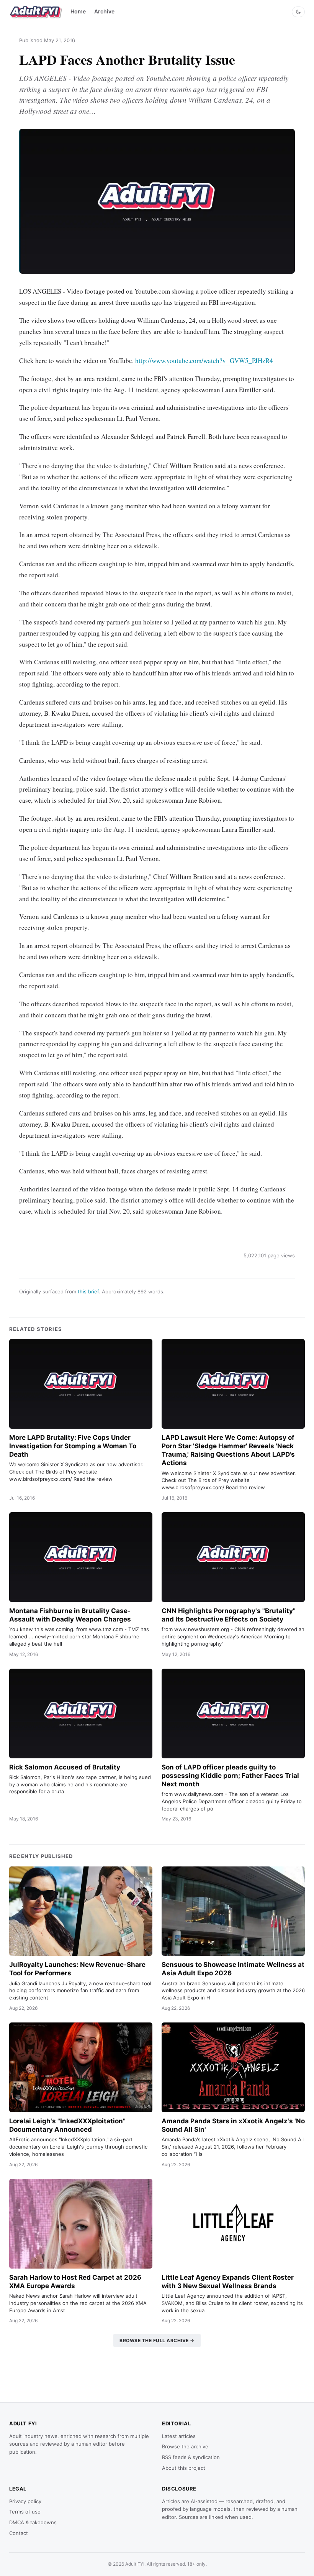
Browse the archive (185, 2446)
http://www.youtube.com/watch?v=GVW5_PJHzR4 (204, 361)
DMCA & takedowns (33, 2522)
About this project (184, 2468)
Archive (104, 11)
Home (78, 11)
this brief (88, 1291)
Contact (19, 2533)
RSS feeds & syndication (191, 2457)
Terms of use (25, 2512)
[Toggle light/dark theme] (298, 12)
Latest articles (179, 2436)
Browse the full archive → (157, 2340)
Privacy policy (25, 2501)
